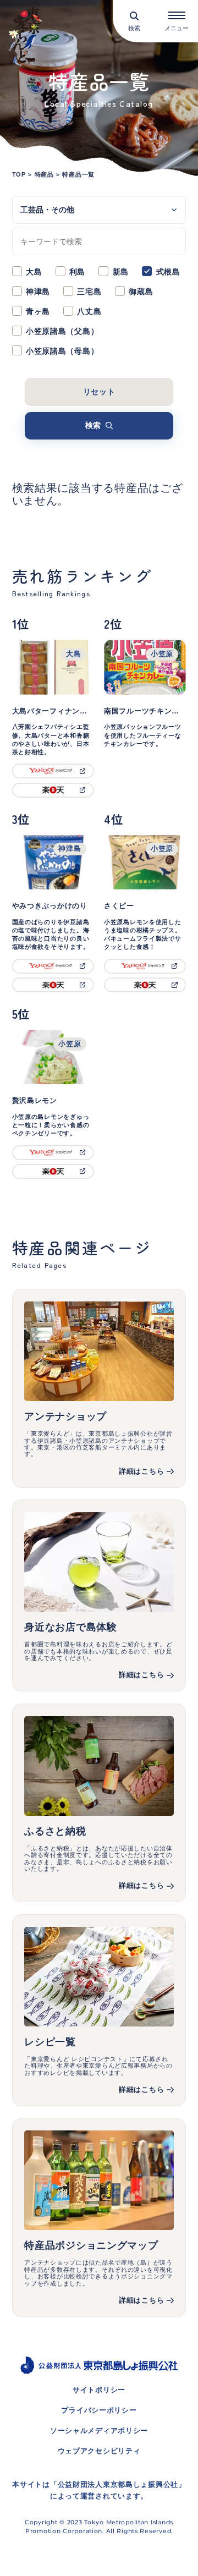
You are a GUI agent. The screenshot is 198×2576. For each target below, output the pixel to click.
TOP (19, 174)
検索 (93, 425)
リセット (99, 392)
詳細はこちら (141, 1471)
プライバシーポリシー (99, 2410)
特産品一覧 (78, 174)
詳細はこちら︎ (141, 2090)
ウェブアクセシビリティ (99, 2451)
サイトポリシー (99, 2390)
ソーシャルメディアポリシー (99, 2431)
